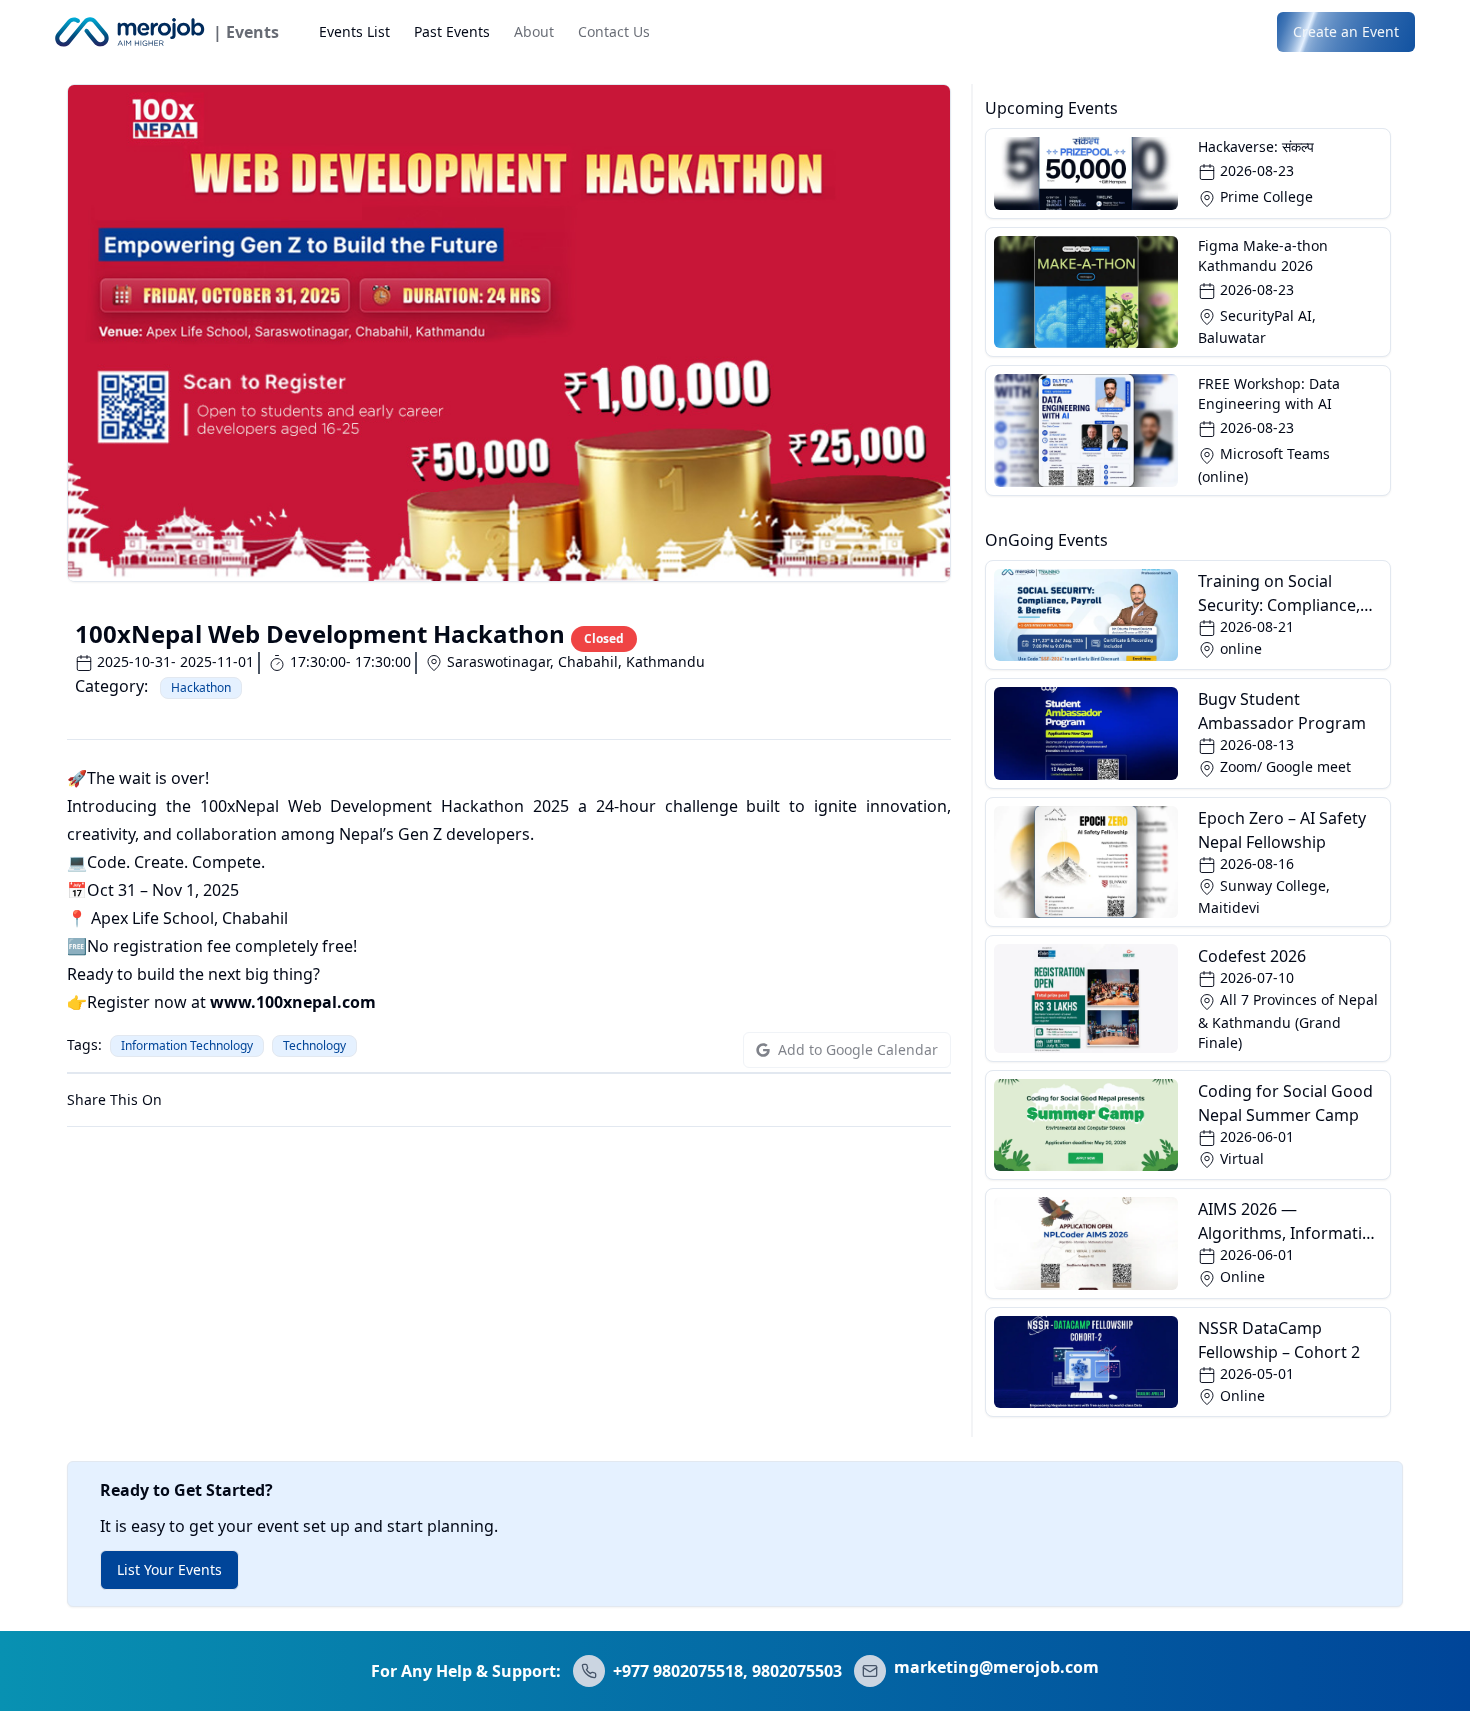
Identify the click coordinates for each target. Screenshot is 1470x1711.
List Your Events (169, 1569)
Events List (354, 31)
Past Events (452, 31)
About (534, 31)
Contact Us (614, 31)
